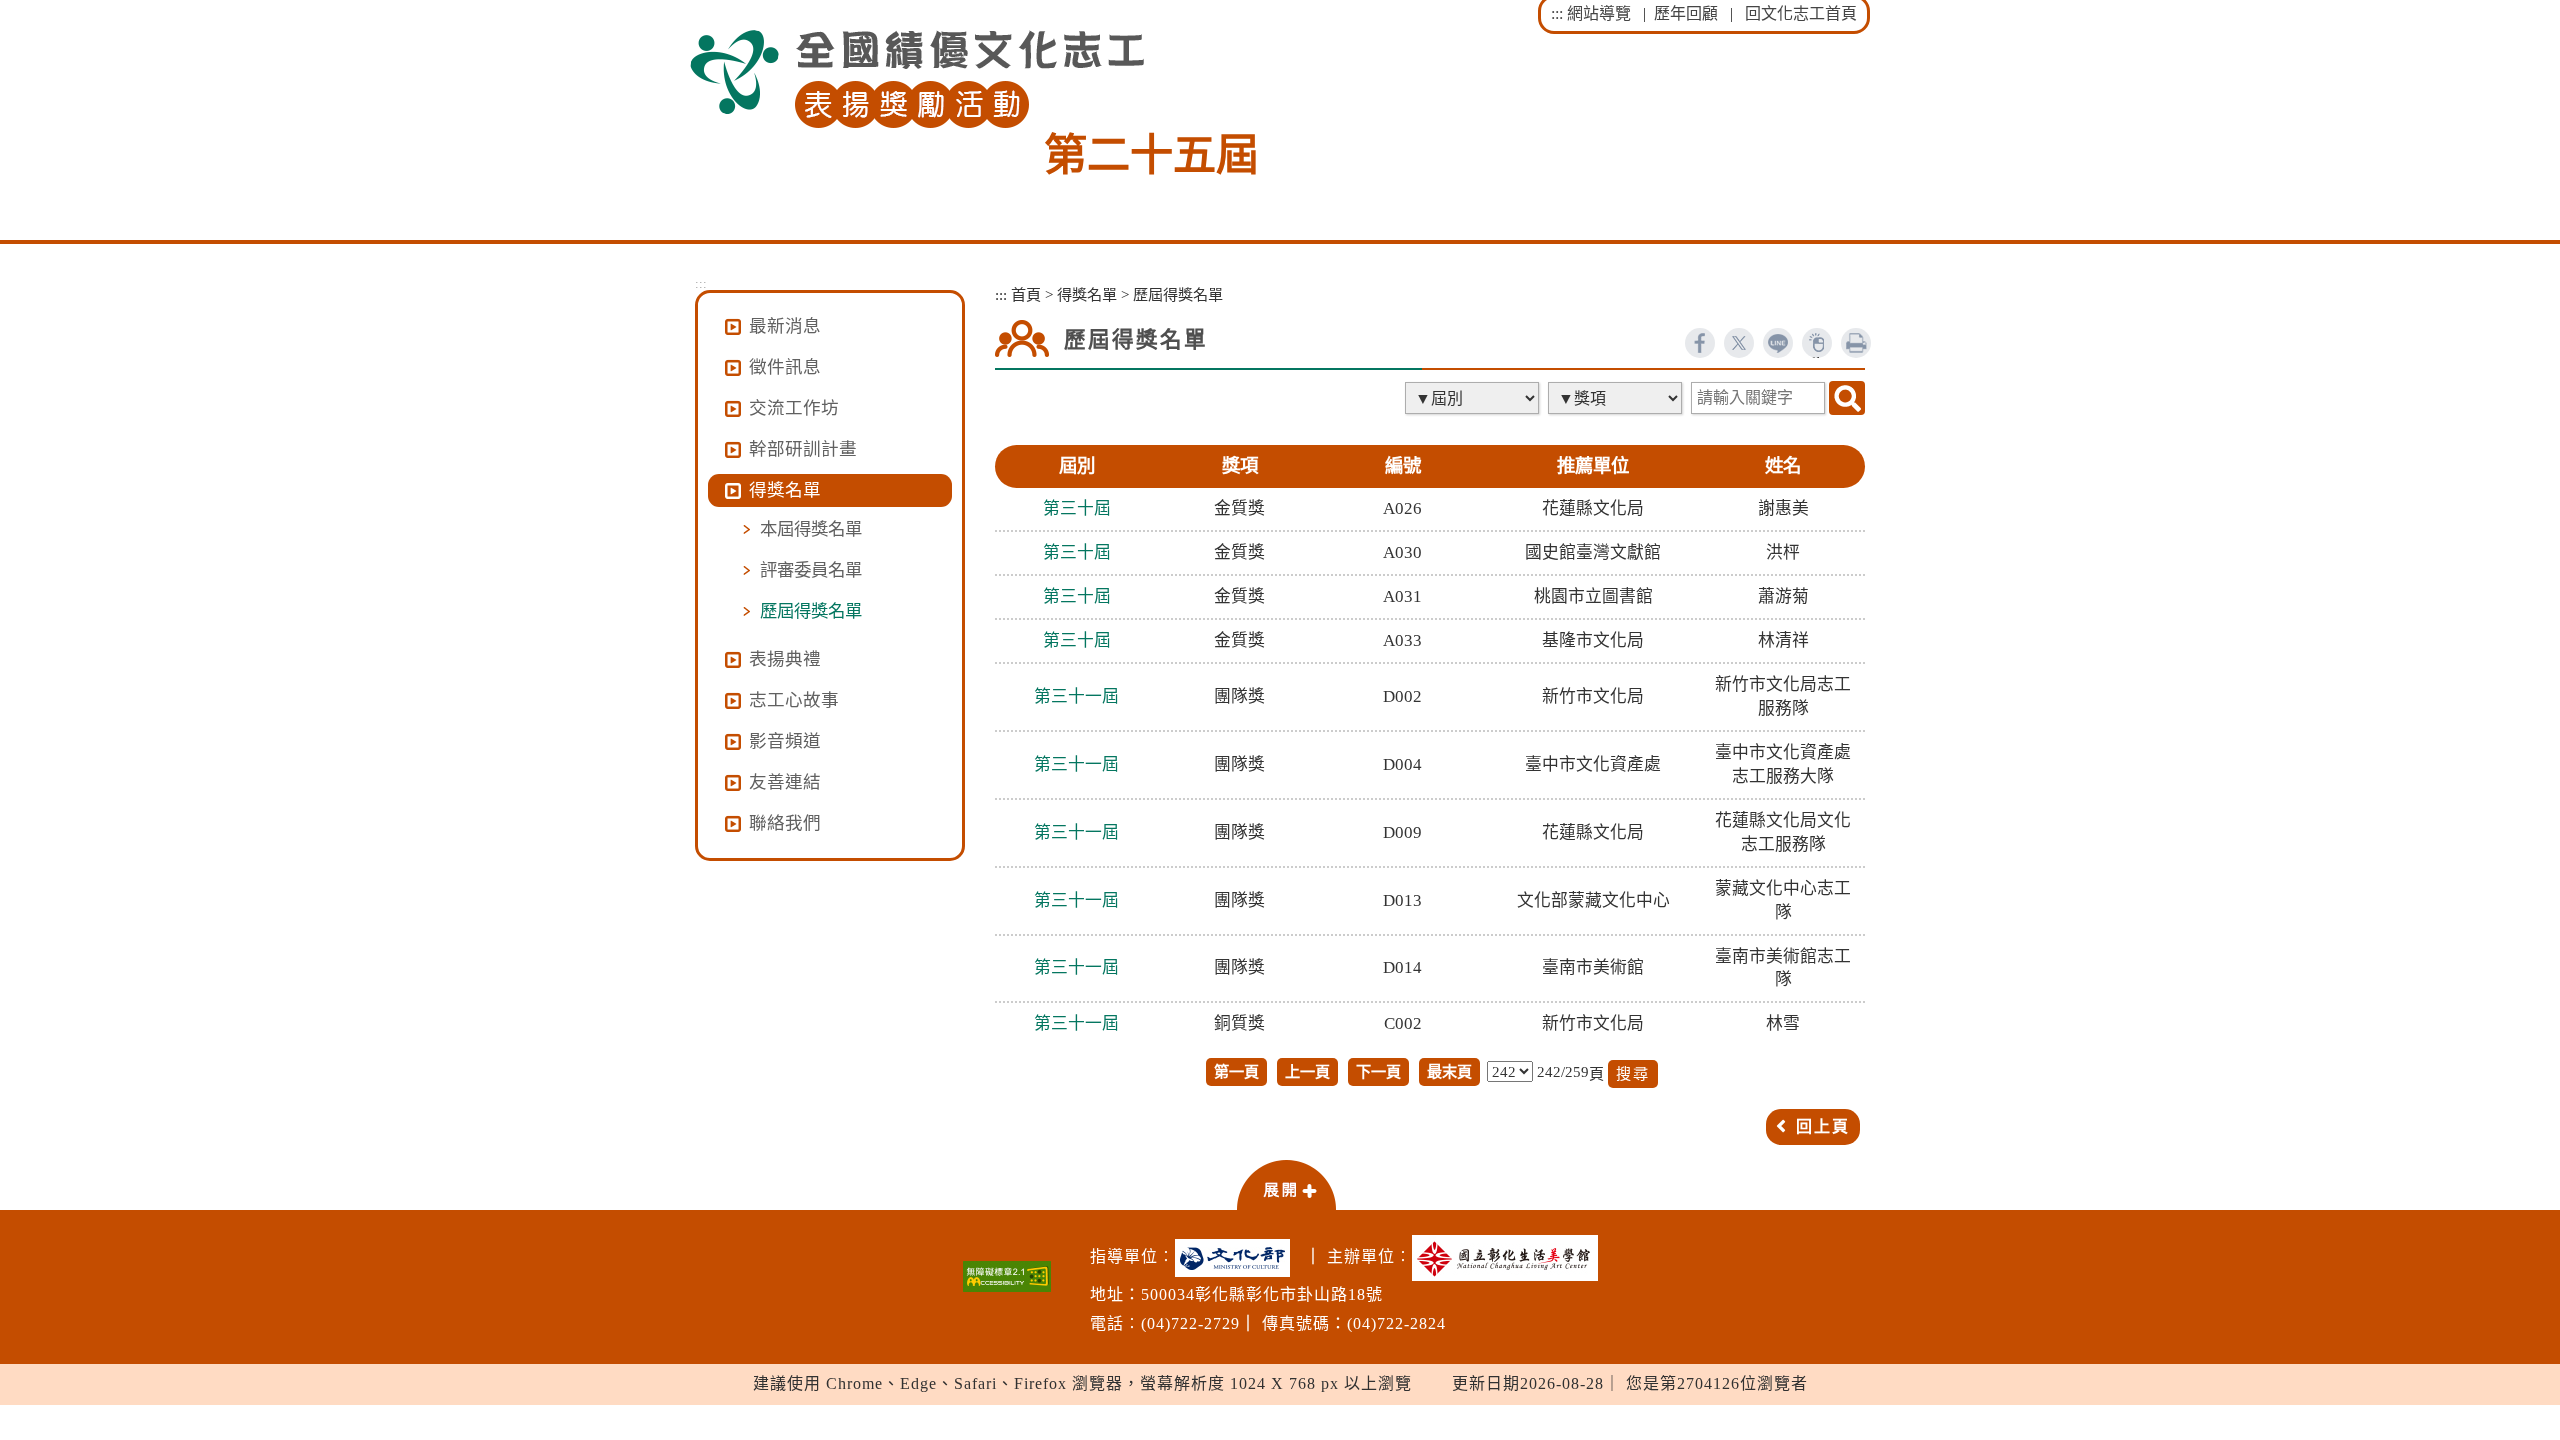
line (1778, 343)
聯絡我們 (785, 823)
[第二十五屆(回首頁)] (917, 79)
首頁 (1026, 294)
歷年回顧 (1686, 13)
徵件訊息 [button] (785, 367)
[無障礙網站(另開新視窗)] (1007, 1276)
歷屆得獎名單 (811, 611)
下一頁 (1378, 1071)
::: (1557, 13)
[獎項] (1617, 398)
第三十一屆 (1076, 696)
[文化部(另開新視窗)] (1237, 1258)
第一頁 (1236, 1071)
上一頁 (1307, 1071)
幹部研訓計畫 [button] (803, 449)
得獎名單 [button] (785, 490)
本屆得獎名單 (811, 529)
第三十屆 (1077, 508)
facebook (1700, 343)
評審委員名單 (811, 570)
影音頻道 (785, 741)
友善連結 (785, 782)
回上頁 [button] (1823, 1126)
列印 (1856, 343)
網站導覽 (1599, 13)
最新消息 (785, 326)
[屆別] (1474, 398)
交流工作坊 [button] (794, 408)
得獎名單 (1087, 294)
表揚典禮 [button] (785, 659)
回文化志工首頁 (1801, 13)
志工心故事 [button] (794, 700)
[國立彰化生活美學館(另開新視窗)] (1510, 1258)
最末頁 (1449, 1071)
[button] (1286, 1184)
